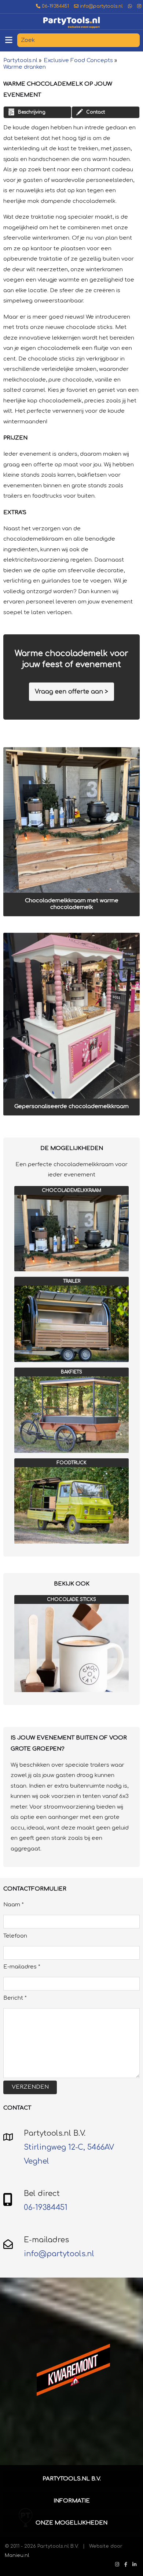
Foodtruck (72, 1463)
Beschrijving (32, 112)
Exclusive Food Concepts (78, 60)
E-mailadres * (22, 1967)
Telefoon (15, 1936)
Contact (96, 112)
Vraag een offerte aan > (71, 692)
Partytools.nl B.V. (72, 2479)
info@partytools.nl (101, 6)
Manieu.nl (17, 2555)
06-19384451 (55, 6)
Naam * (14, 1905)
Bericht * (15, 1998)
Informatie (72, 2501)
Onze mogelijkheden (71, 2523)
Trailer (72, 1281)
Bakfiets (71, 1372)
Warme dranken (25, 67)
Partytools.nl (20, 60)
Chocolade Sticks (71, 1599)
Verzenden (30, 2087)
